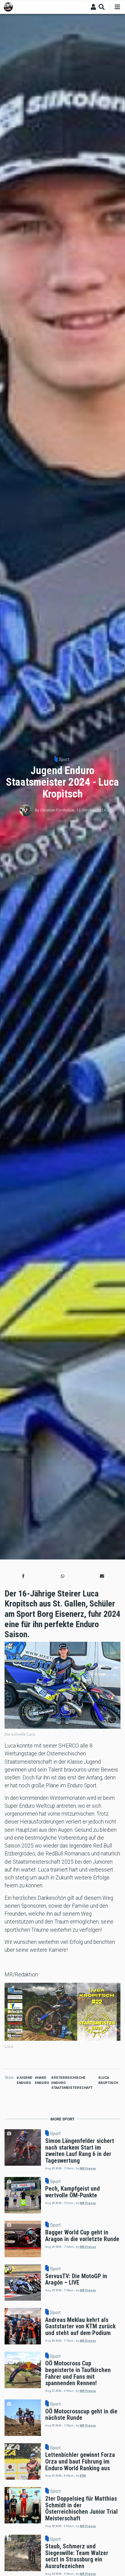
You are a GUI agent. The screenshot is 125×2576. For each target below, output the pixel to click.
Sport (64, 759)
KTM (83, 2476)
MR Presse (88, 2168)
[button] (23, 1576)
